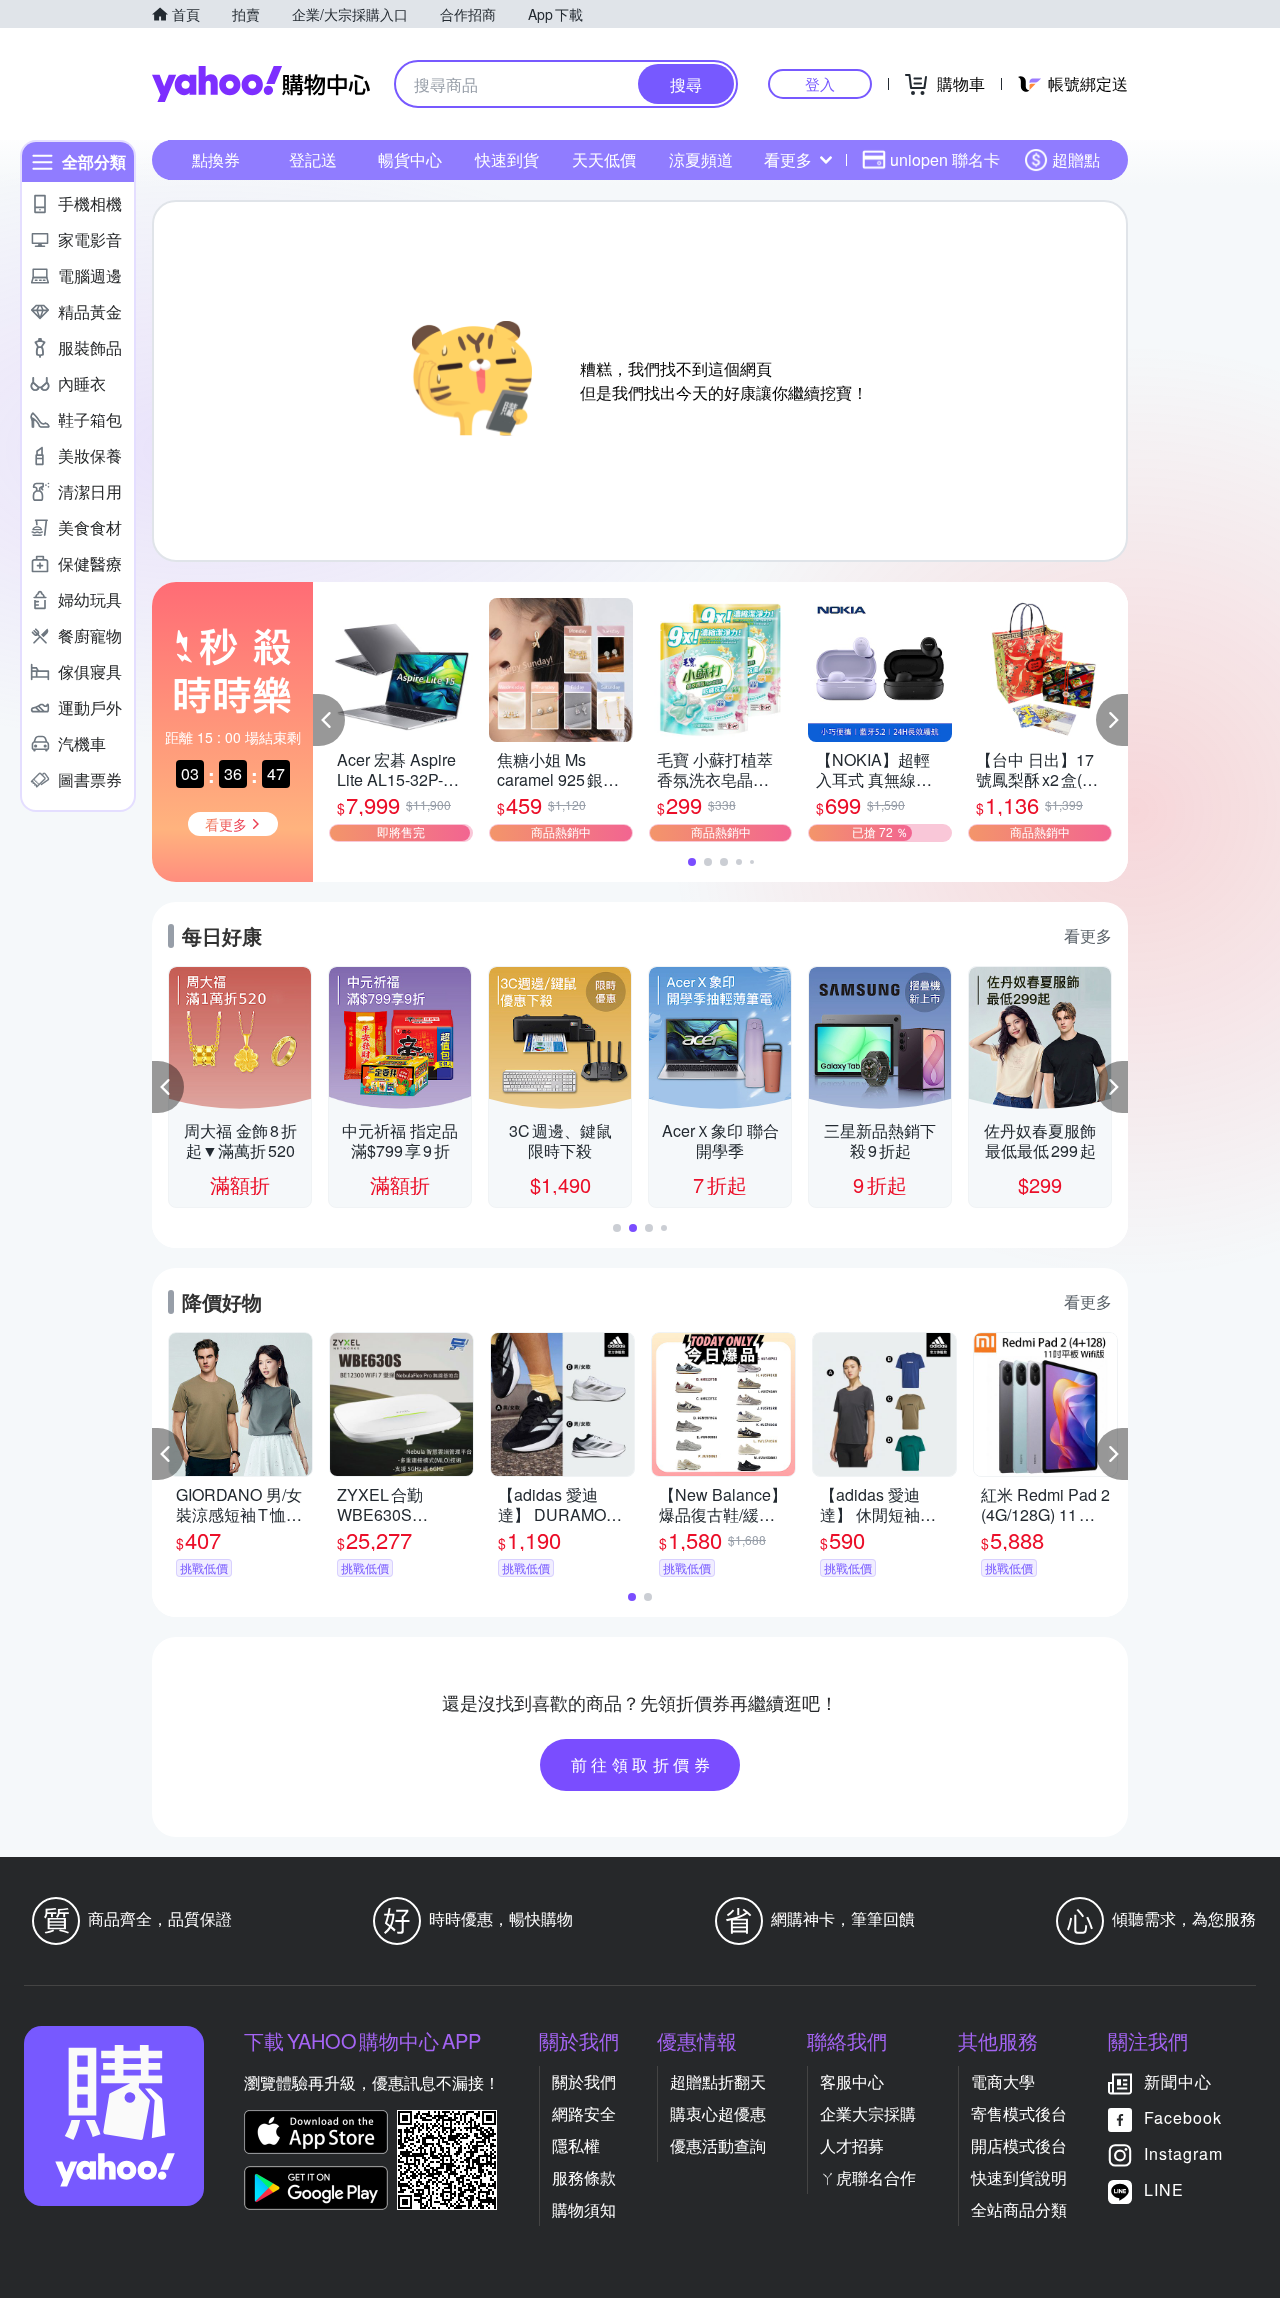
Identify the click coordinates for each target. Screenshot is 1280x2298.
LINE (1164, 2189)
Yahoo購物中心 (261, 84)
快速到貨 (507, 159)
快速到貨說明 (1019, 2177)
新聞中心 (1178, 2081)
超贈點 (1076, 159)
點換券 (216, 159)
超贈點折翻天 (718, 2081)
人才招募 (852, 2145)
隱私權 (576, 2145)
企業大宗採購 (868, 2113)
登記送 (313, 159)
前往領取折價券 (643, 1764)
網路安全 (584, 2113)
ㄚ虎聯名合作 (868, 2177)
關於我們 (584, 2081)
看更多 (788, 159)
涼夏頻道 (701, 159)
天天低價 (604, 159)
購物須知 (584, 2209)
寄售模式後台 (1019, 2113)
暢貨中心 (410, 159)
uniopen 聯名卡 (945, 159)
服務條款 (584, 2177)
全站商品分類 (1019, 2209)
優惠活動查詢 (718, 2145)
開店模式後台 (1019, 2145)
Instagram (1183, 2153)
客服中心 (852, 2081)
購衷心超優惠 (718, 2113)
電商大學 (1003, 2081)
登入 (820, 83)
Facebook (1183, 2117)
